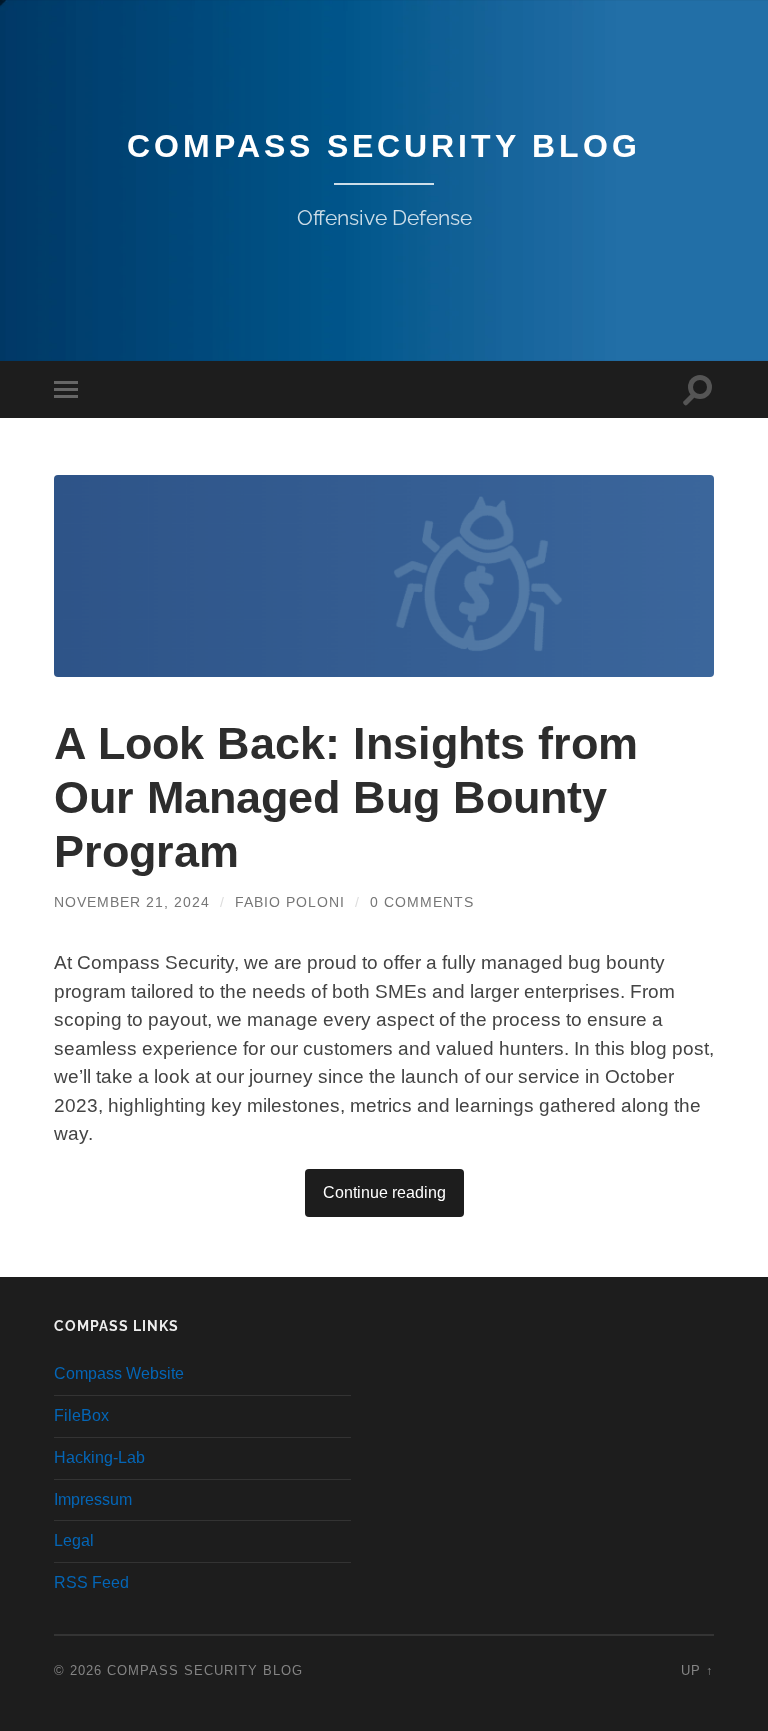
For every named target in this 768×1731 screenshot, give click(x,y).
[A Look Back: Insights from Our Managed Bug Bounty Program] (384, 576)
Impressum (93, 1499)
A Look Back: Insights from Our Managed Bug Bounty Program (346, 797)
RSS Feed (91, 1582)
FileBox (81, 1415)
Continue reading (384, 1192)
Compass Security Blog (384, 146)
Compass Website (119, 1373)
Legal (74, 1540)
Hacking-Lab (99, 1457)
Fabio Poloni (290, 902)
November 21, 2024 (132, 902)
